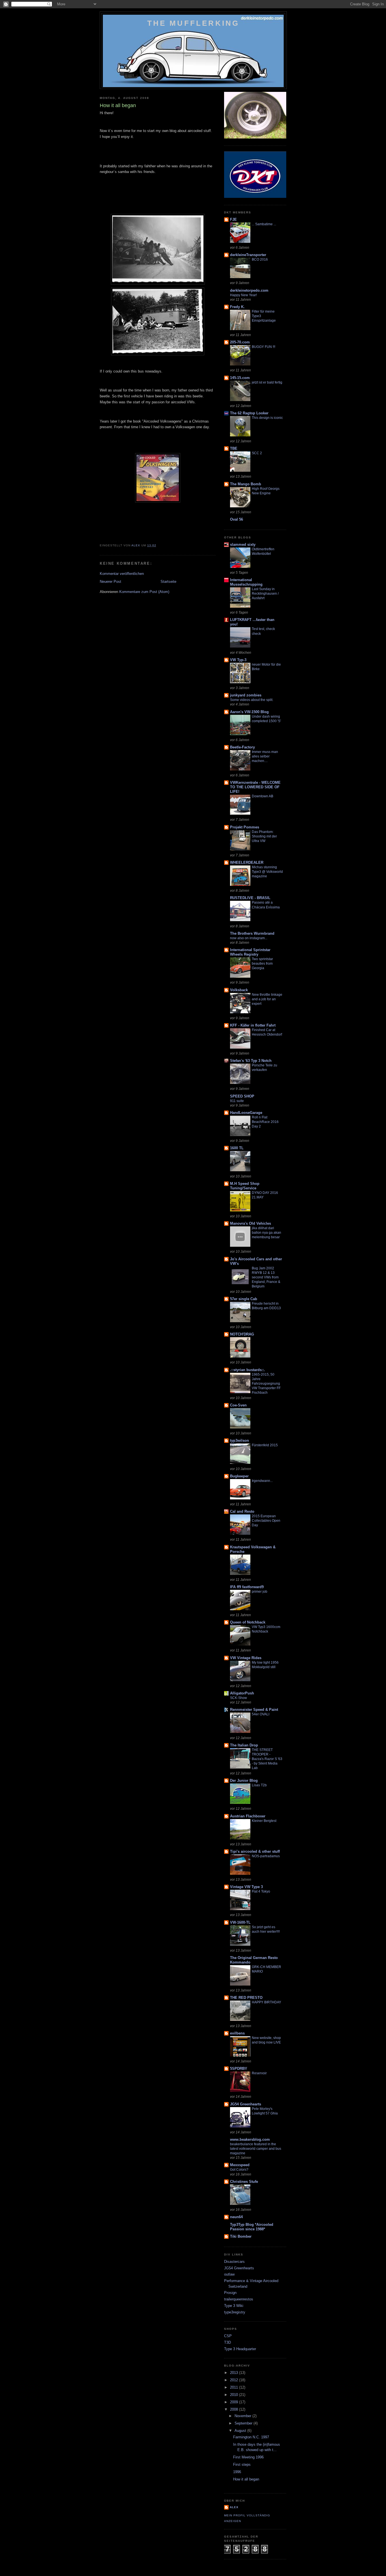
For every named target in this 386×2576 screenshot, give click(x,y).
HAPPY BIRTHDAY (266, 2002)
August (241, 2431)
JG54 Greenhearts (246, 2104)
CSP (228, 2336)
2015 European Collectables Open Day (266, 1521)
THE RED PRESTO (246, 1998)
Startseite (168, 582)
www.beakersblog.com (250, 2139)
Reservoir (259, 2073)
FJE (233, 219)
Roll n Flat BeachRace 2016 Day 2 (265, 1122)
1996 (237, 2472)
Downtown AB (263, 796)
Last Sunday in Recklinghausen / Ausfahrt (265, 594)
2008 (235, 2409)
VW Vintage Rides (246, 1658)
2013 (235, 2373)
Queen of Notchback (248, 1622)
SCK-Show (238, 1698)
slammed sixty (243, 545)
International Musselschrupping (246, 582)
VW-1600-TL (240, 1922)
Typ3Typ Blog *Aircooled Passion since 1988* (252, 2227)
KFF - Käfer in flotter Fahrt (253, 1025)
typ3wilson (239, 1440)
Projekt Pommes (245, 827)
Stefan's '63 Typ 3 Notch (251, 1061)
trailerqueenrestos (239, 2299)
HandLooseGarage (246, 1113)
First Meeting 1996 (248, 2457)
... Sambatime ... (264, 224)
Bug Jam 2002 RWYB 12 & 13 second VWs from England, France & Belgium (266, 1277)
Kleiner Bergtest (264, 1821)
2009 (235, 2402)
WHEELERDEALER (247, 862)
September (244, 2423)
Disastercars (234, 2262)
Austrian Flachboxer (248, 1816)
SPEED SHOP (242, 1096)
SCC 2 (257, 453)
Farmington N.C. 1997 (251, 2437)
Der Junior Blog (244, 1781)
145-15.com (240, 378)
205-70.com (240, 342)
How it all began (246, 2479)
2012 (235, 2380)
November (243, 2416)
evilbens (237, 2033)
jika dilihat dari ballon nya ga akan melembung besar (266, 1233)
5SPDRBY (239, 2069)
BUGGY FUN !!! (264, 347)
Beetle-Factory (242, 747)
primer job (260, 1592)
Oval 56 (237, 519)
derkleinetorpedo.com (249, 290)
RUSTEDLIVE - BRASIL (250, 898)
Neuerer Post (110, 582)
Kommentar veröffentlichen (122, 574)
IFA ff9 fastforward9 (247, 1587)
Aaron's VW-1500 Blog (249, 712)
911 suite (237, 1101)
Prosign (230, 2293)
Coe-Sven (238, 1405)
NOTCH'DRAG (242, 1334)
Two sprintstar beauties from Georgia (262, 964)
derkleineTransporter (248, 255)
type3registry (235, 2312)
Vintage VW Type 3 (246, 1887)
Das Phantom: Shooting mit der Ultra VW (264, 836)
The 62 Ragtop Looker (249, 413)
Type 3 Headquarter (240, 2349)
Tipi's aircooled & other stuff (255, 1851)
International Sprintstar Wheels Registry (250, 952)
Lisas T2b (259, 1785)
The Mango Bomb (246, 484)
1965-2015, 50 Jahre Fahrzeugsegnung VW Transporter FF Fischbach (266, 1384)
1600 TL (237, 1148)
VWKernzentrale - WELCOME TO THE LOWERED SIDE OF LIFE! (255, 787)
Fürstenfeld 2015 (265, 1445)
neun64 (236, 2217)
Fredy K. (237, 307)
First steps (242, 2464)
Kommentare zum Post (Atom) (144, 592)
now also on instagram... (249, 938)
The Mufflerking (193, 23)
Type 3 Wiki (234, 2306)
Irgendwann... (262, 1481)
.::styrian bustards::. (248, 1370)
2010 (235, 2395)
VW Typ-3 (238, 660)
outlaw (229, 2274)
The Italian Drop (244, 1745)
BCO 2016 (260, 259)
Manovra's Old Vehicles (251, 1223)
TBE (234, 448)
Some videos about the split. (252, 700)
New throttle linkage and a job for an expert (267, 999)
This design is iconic (267, 418)
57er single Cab (244, 1299)
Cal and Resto (242, 1511)
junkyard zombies (246, 695)
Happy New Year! (243, 295)
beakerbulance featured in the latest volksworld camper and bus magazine (256, 2149)
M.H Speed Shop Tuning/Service (245, 1186)
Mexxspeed (240, 2165)
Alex (234, 2507)
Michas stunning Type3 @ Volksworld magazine (267, 872)
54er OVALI (261, 1714)
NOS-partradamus (266, 1856)
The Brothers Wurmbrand (252, 933)
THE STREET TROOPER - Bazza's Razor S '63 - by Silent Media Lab (267, 1759)
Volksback (239, 990)
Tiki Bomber (241, 2236)
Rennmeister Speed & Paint (254, 1710)
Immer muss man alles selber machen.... (265, 756)
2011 (235, 2387)
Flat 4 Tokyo (261, 1891)
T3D (227, 2342)
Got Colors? (239, 2170)
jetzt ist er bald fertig (267, 382)
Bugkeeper (239, 1476)
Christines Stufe (244, 2182)
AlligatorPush (242, 1693)
